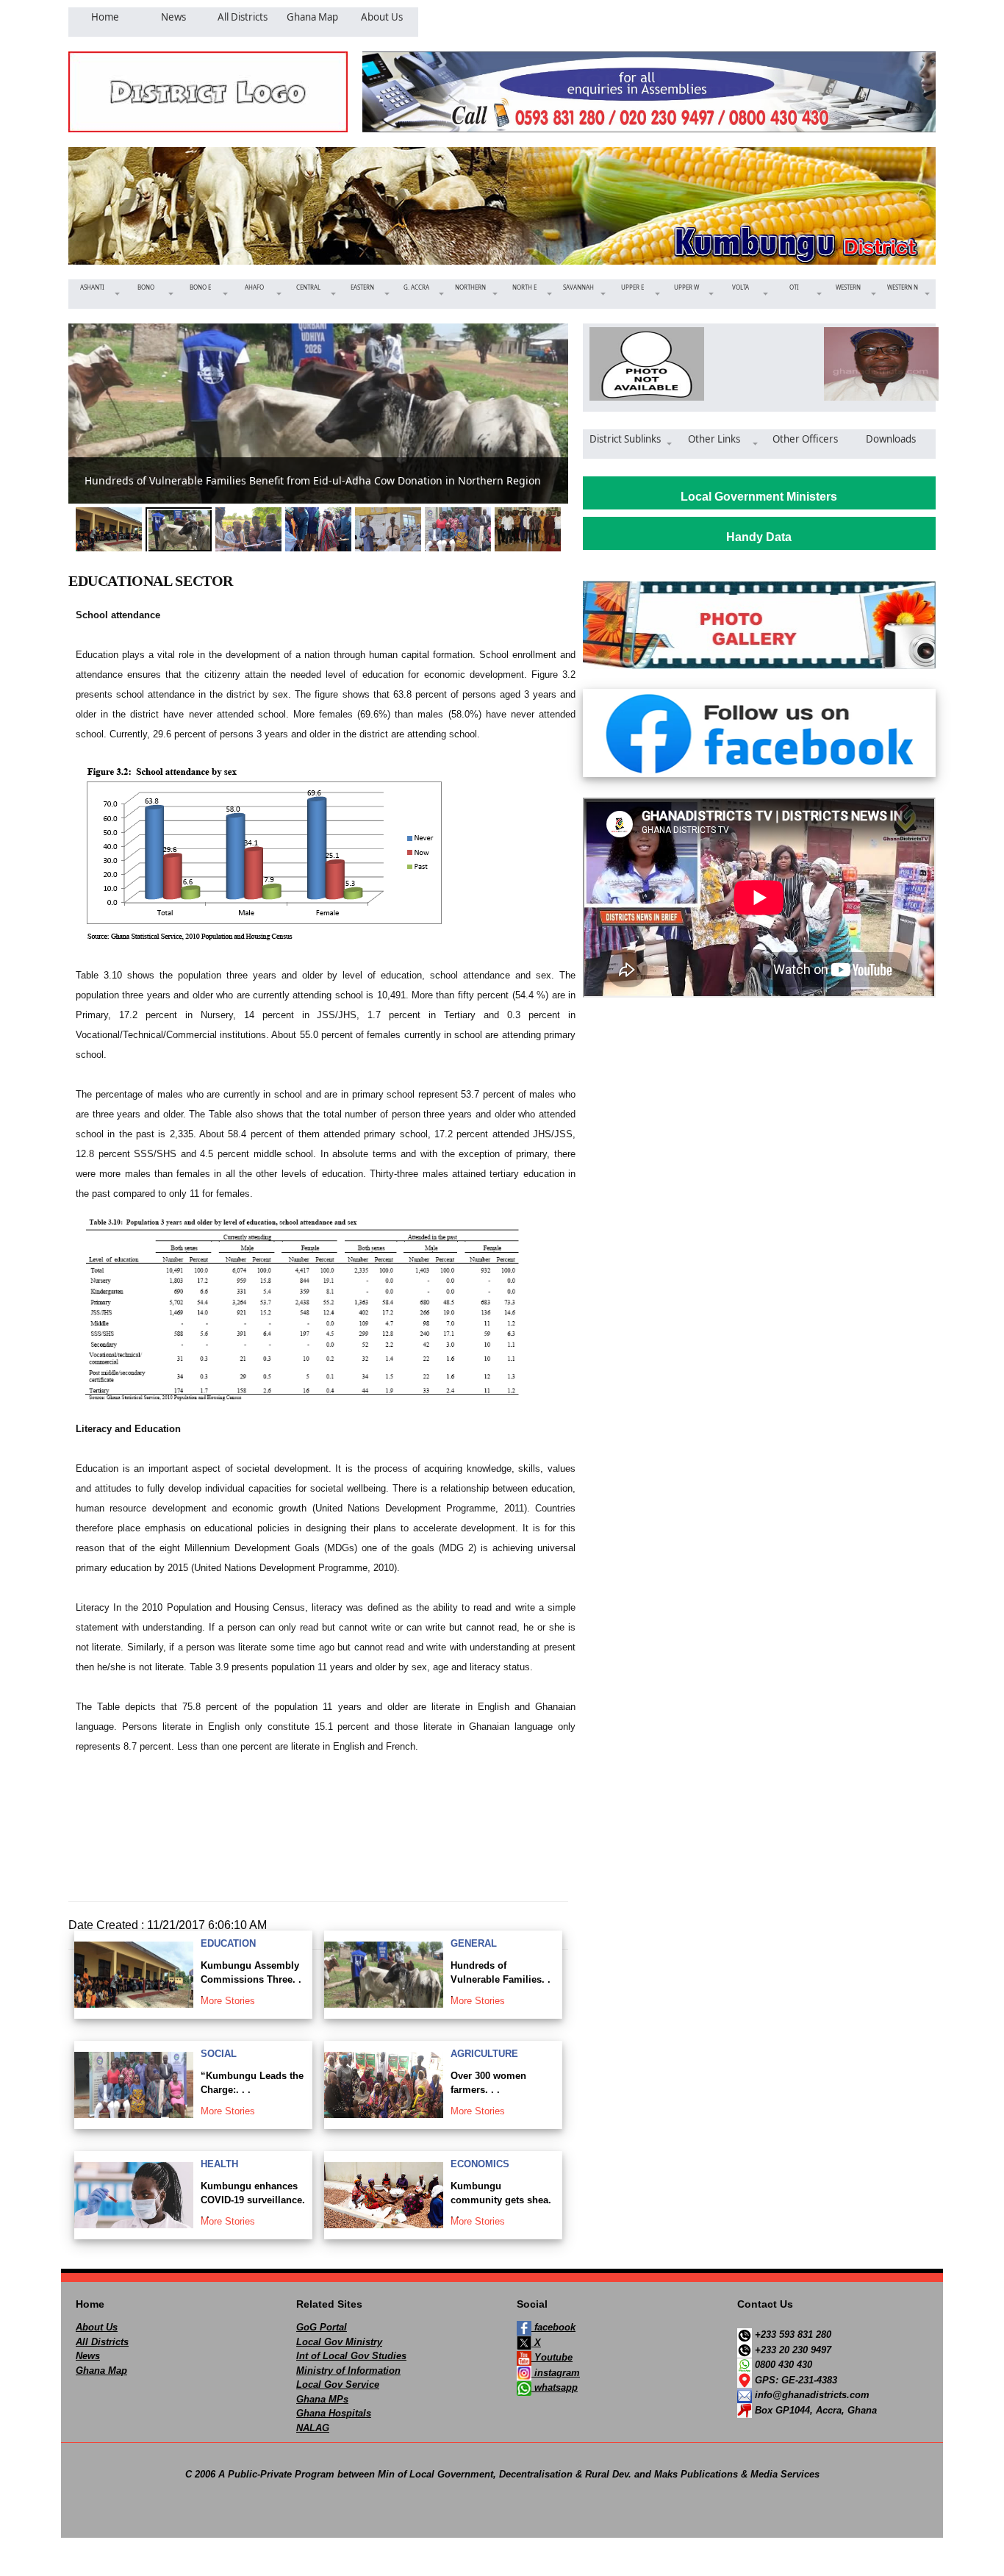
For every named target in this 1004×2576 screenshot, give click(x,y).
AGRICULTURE (484, 2054)
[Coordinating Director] (876, 364)
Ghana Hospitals (334, 2413)
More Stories (228, 2001)
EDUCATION (228, 1943)
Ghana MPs (322, 2399)
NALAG (313, 2428)
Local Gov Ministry (339, 2342)
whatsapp (555, 2387)
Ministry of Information (348, 2371)
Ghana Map (101, 2371)
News (88, 2356)
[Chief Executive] (642, 364)
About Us (97, 2327)
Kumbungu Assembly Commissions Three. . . (251, 1980)
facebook (553, 2327)
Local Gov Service (338, 2384)
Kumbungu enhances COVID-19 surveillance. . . (253, 2200)
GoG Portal (322, 2327)
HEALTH (219, 2164)
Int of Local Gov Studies (351, 2356)
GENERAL (474, 1943)
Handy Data (759, 537)
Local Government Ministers (759, 497)
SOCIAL (219, 2054)
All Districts (102, 2342)
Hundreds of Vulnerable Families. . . (501, 1980)
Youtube (552, 2357)
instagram (556, 2373)
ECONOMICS (480, 2164)
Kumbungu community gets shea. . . (501, 2200)
